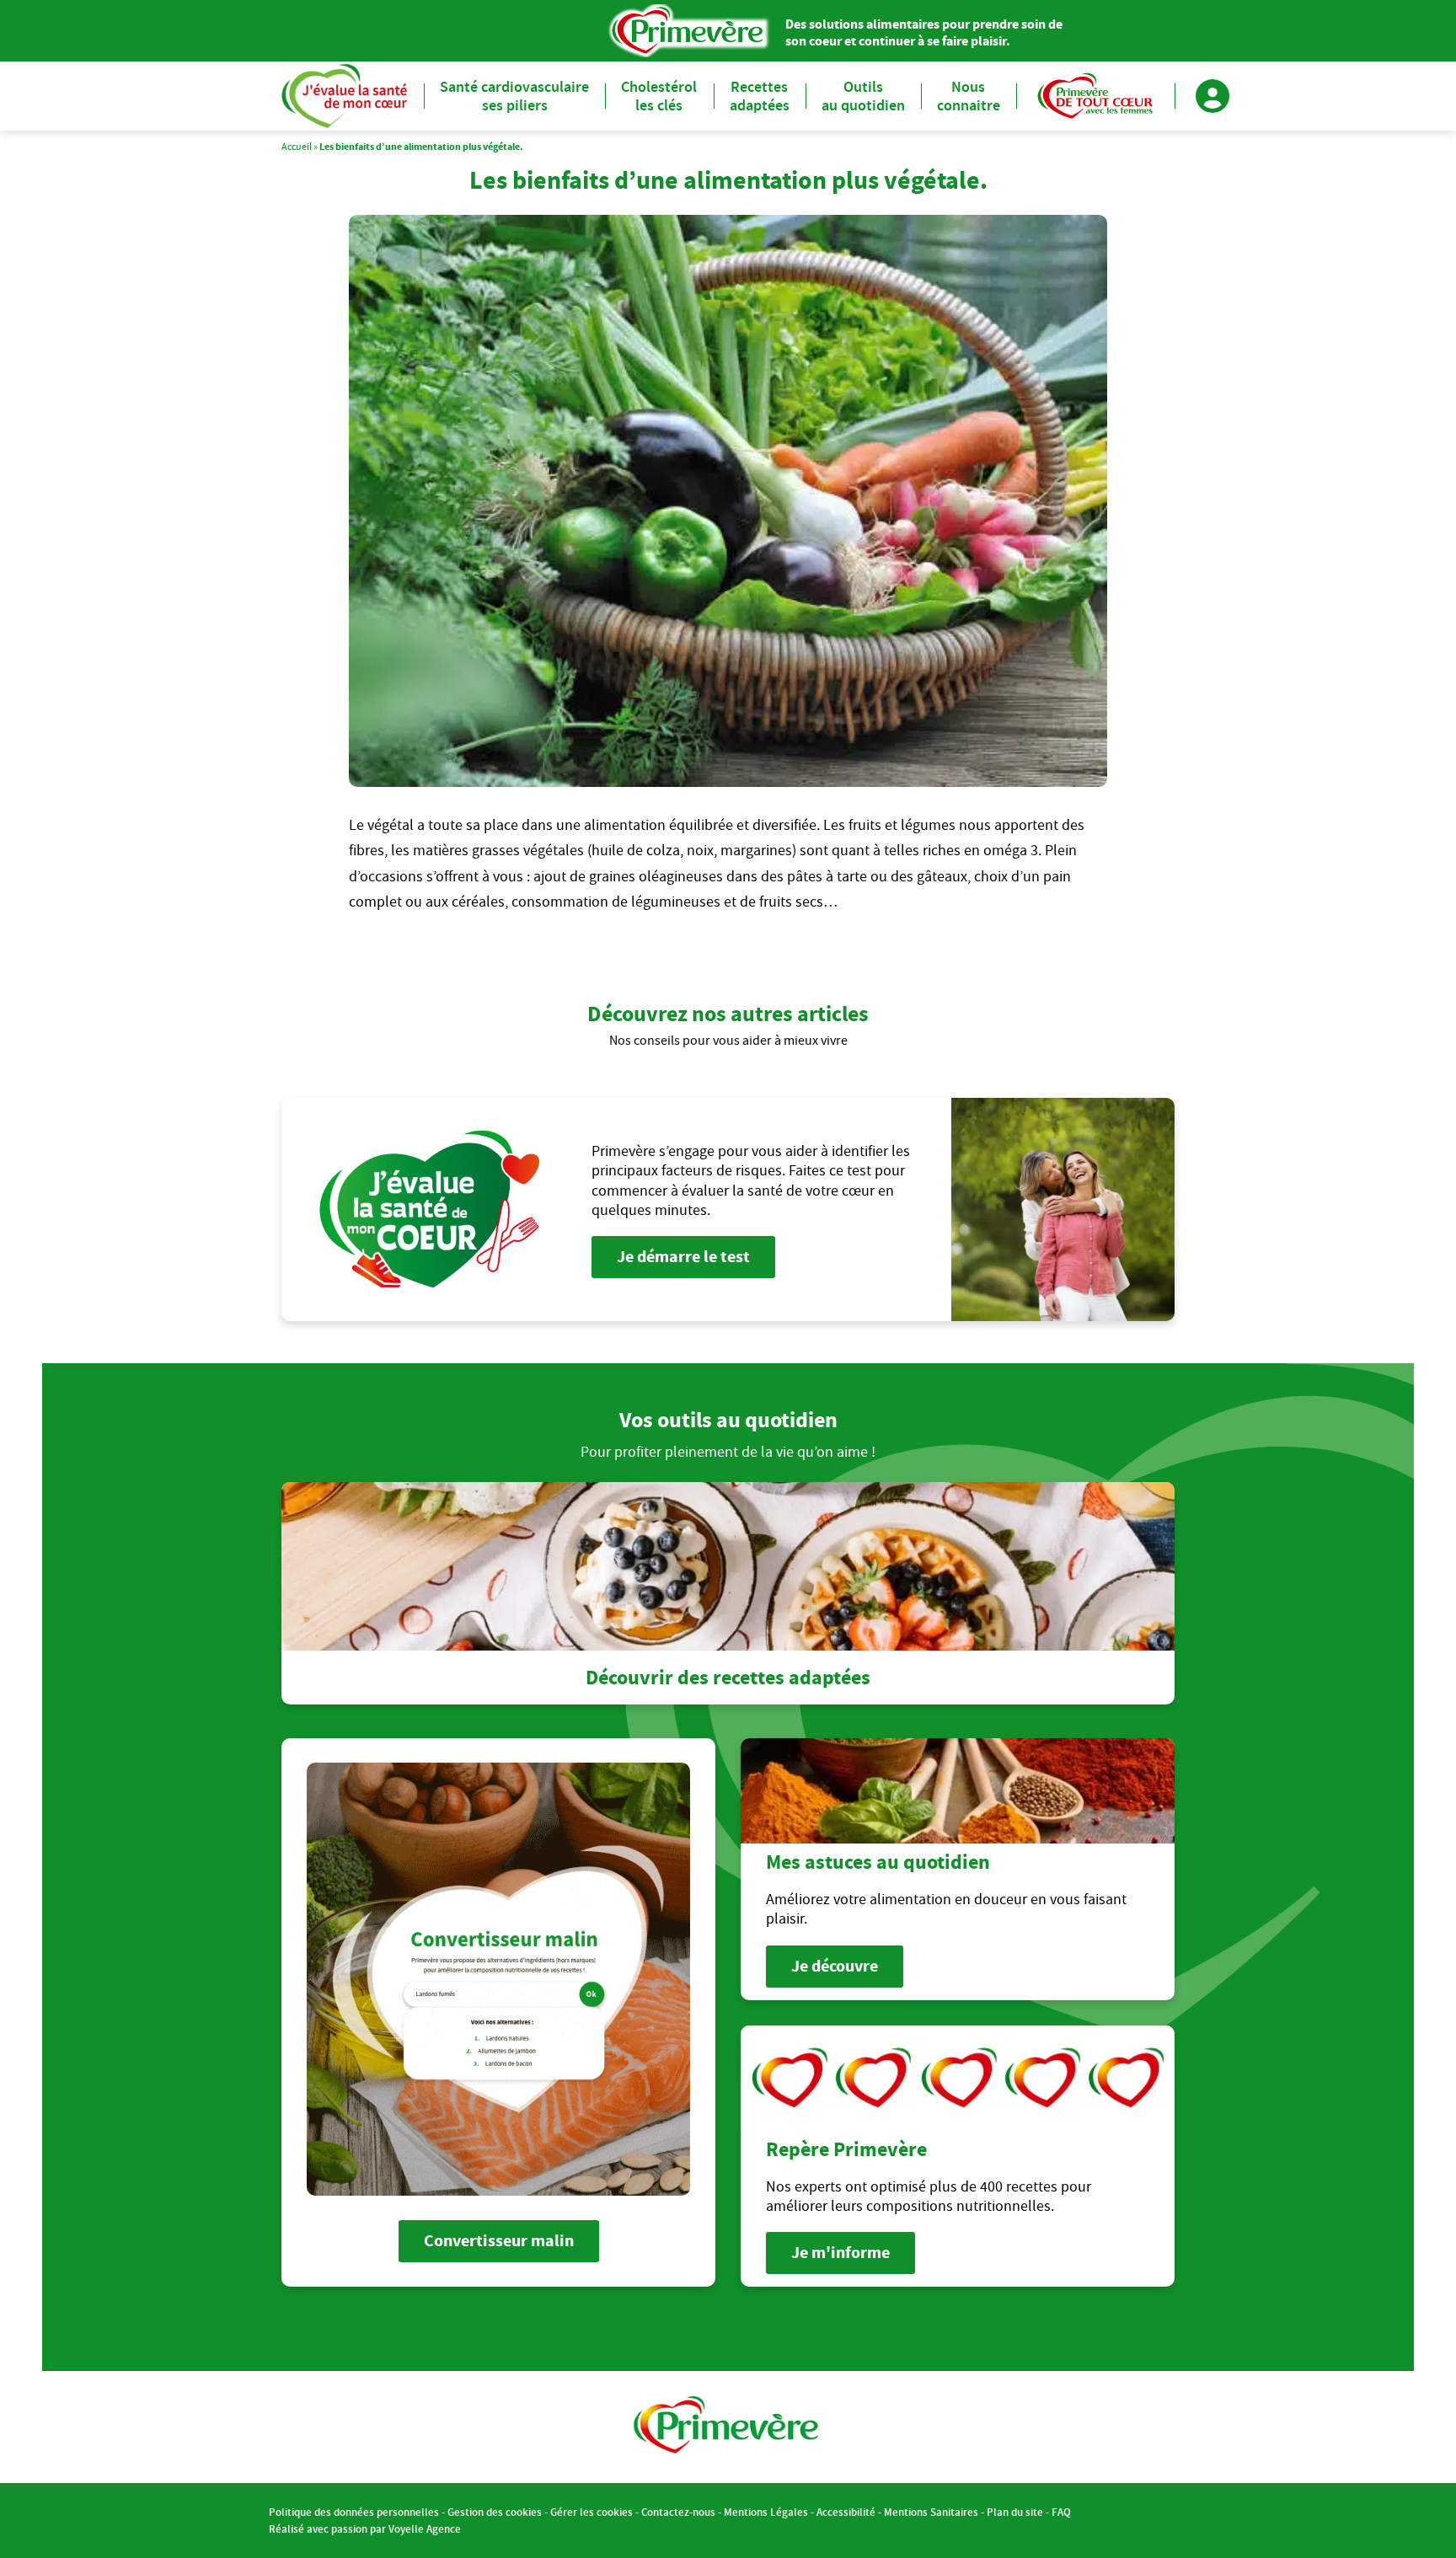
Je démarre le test (683, 1257)
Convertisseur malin (499, 2241)
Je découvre (835, 1966)
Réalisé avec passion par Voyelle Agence (365, 2529)
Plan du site (1015, 2512)
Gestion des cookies (495, 2512)
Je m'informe (840, 2253)
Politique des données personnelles (354, 2512)
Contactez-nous (678, 2512)
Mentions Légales (766, 2512)
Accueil (297, 146)
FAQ (1061, 2512)
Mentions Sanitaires (931, 2512)
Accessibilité (846, 2512)
